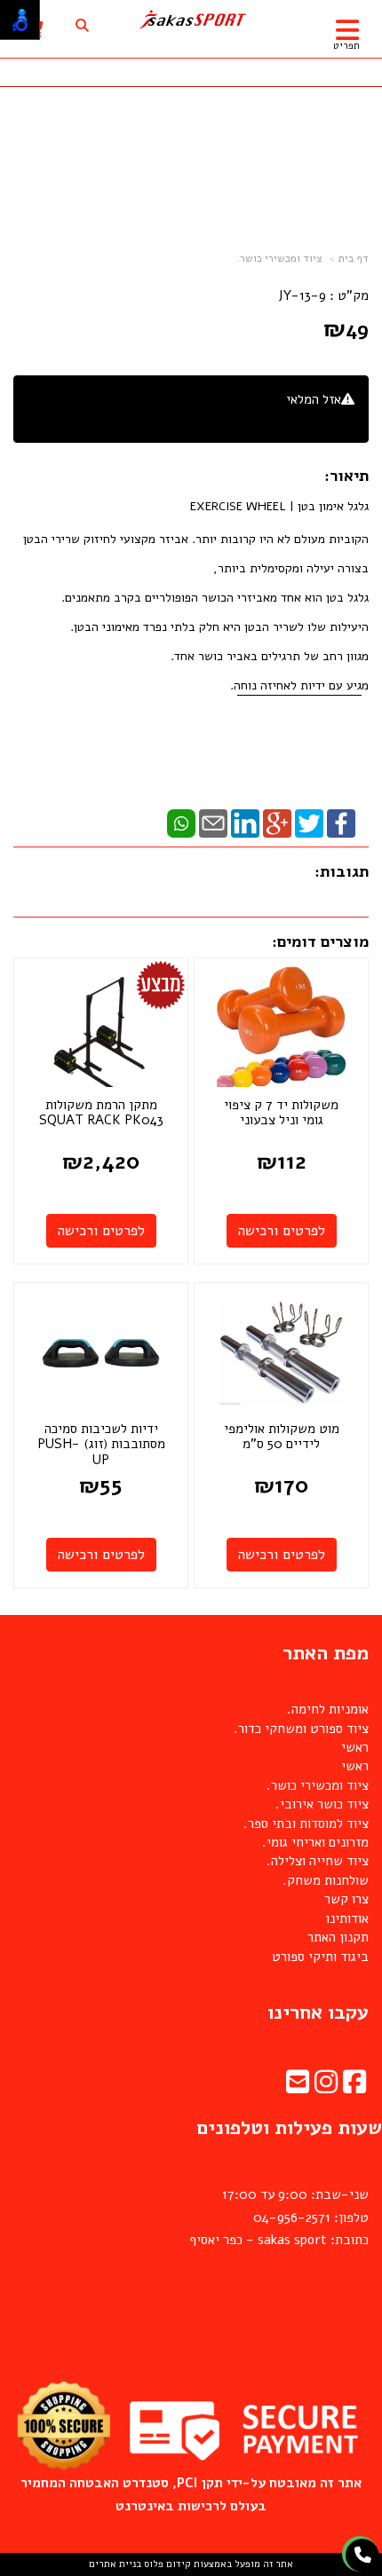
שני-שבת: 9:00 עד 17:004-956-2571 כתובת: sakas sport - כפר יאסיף (279, 2217)
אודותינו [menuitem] (347, 1918)
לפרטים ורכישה (282, 1231)
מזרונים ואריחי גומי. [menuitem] (315, 1842)
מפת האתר (326, 1653)
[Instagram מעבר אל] (326, 2087)
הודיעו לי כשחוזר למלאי (292, 419)
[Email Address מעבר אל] (298, 2087)
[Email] (213, 823)
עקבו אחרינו (318, 2013)
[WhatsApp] (181, 823)
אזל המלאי (314, 399)
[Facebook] (341, 823)
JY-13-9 (302, 295)
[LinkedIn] (245, 823)
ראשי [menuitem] (355, 1747)
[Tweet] (309, 823)
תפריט (346, 46)
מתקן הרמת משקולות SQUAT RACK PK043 (101, 1113)
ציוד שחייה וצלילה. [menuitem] (318, 1861)
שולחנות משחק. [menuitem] (326, 1880)
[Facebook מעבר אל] (354, 2087)
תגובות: (342, 871)
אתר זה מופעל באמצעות (191, 2564)
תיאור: (346, 476)
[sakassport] (191, 20)
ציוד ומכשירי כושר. (279, 258)
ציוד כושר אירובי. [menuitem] (322, 1804)
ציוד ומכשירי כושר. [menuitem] (318, 1785)
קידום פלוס (166, 2564)
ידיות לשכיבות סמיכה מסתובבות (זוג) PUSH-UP (101, 1444)
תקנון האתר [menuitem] (338, 1937)
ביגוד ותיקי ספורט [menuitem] (320, 1957)
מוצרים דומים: (320, 941)
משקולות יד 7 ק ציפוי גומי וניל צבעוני (281, 1113)
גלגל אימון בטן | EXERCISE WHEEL (279, 506)
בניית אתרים (115, 2564)
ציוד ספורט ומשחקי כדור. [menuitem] (301, 1729)
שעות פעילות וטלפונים (289, 2128)
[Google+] (277, 823)
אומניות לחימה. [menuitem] (328, 1709)
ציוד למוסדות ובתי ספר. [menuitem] (306, 1824)
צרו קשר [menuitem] (346, 1899)
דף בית (354, 258)
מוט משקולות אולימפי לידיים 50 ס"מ (282, 1437)
